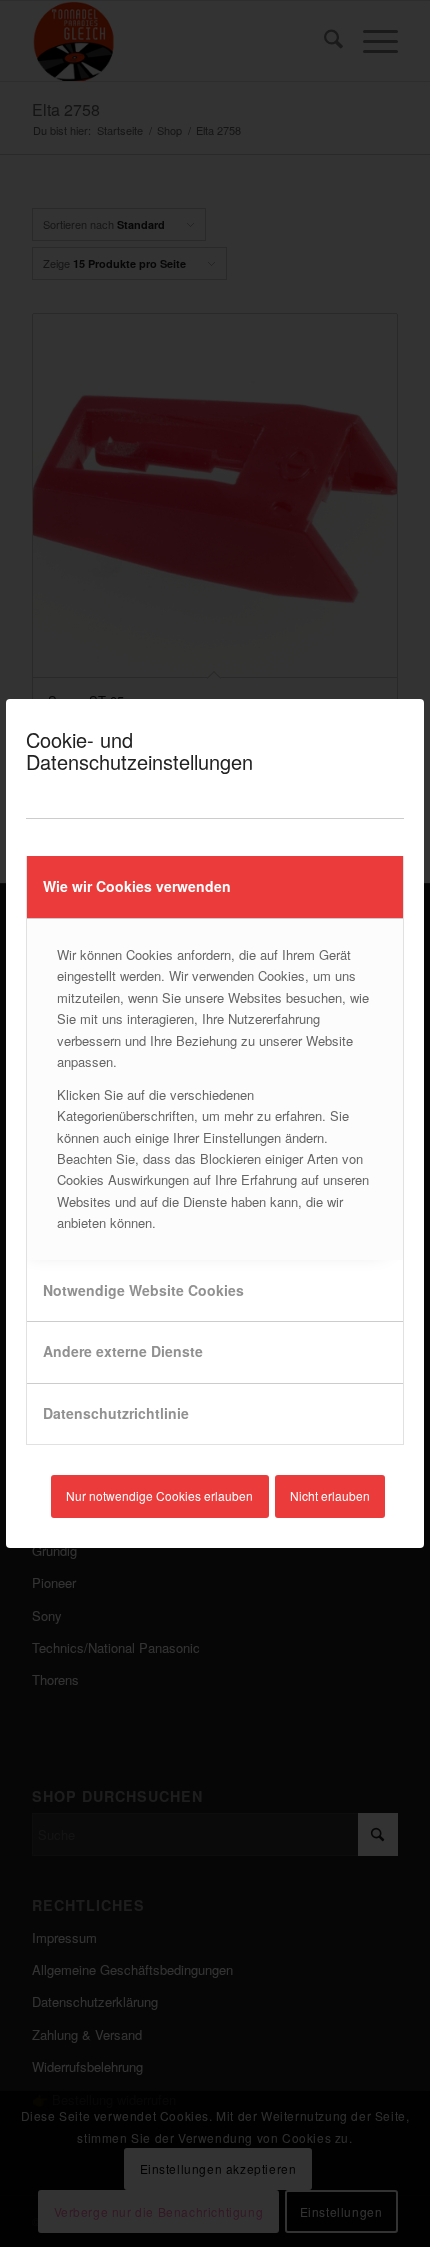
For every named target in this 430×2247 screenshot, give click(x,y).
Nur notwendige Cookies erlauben (159, 1495)
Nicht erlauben (330, 1495)
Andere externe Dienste (123, 1351)
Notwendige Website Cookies (143, 1290)
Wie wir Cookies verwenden (137, 886)
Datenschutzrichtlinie (116, 1413)
